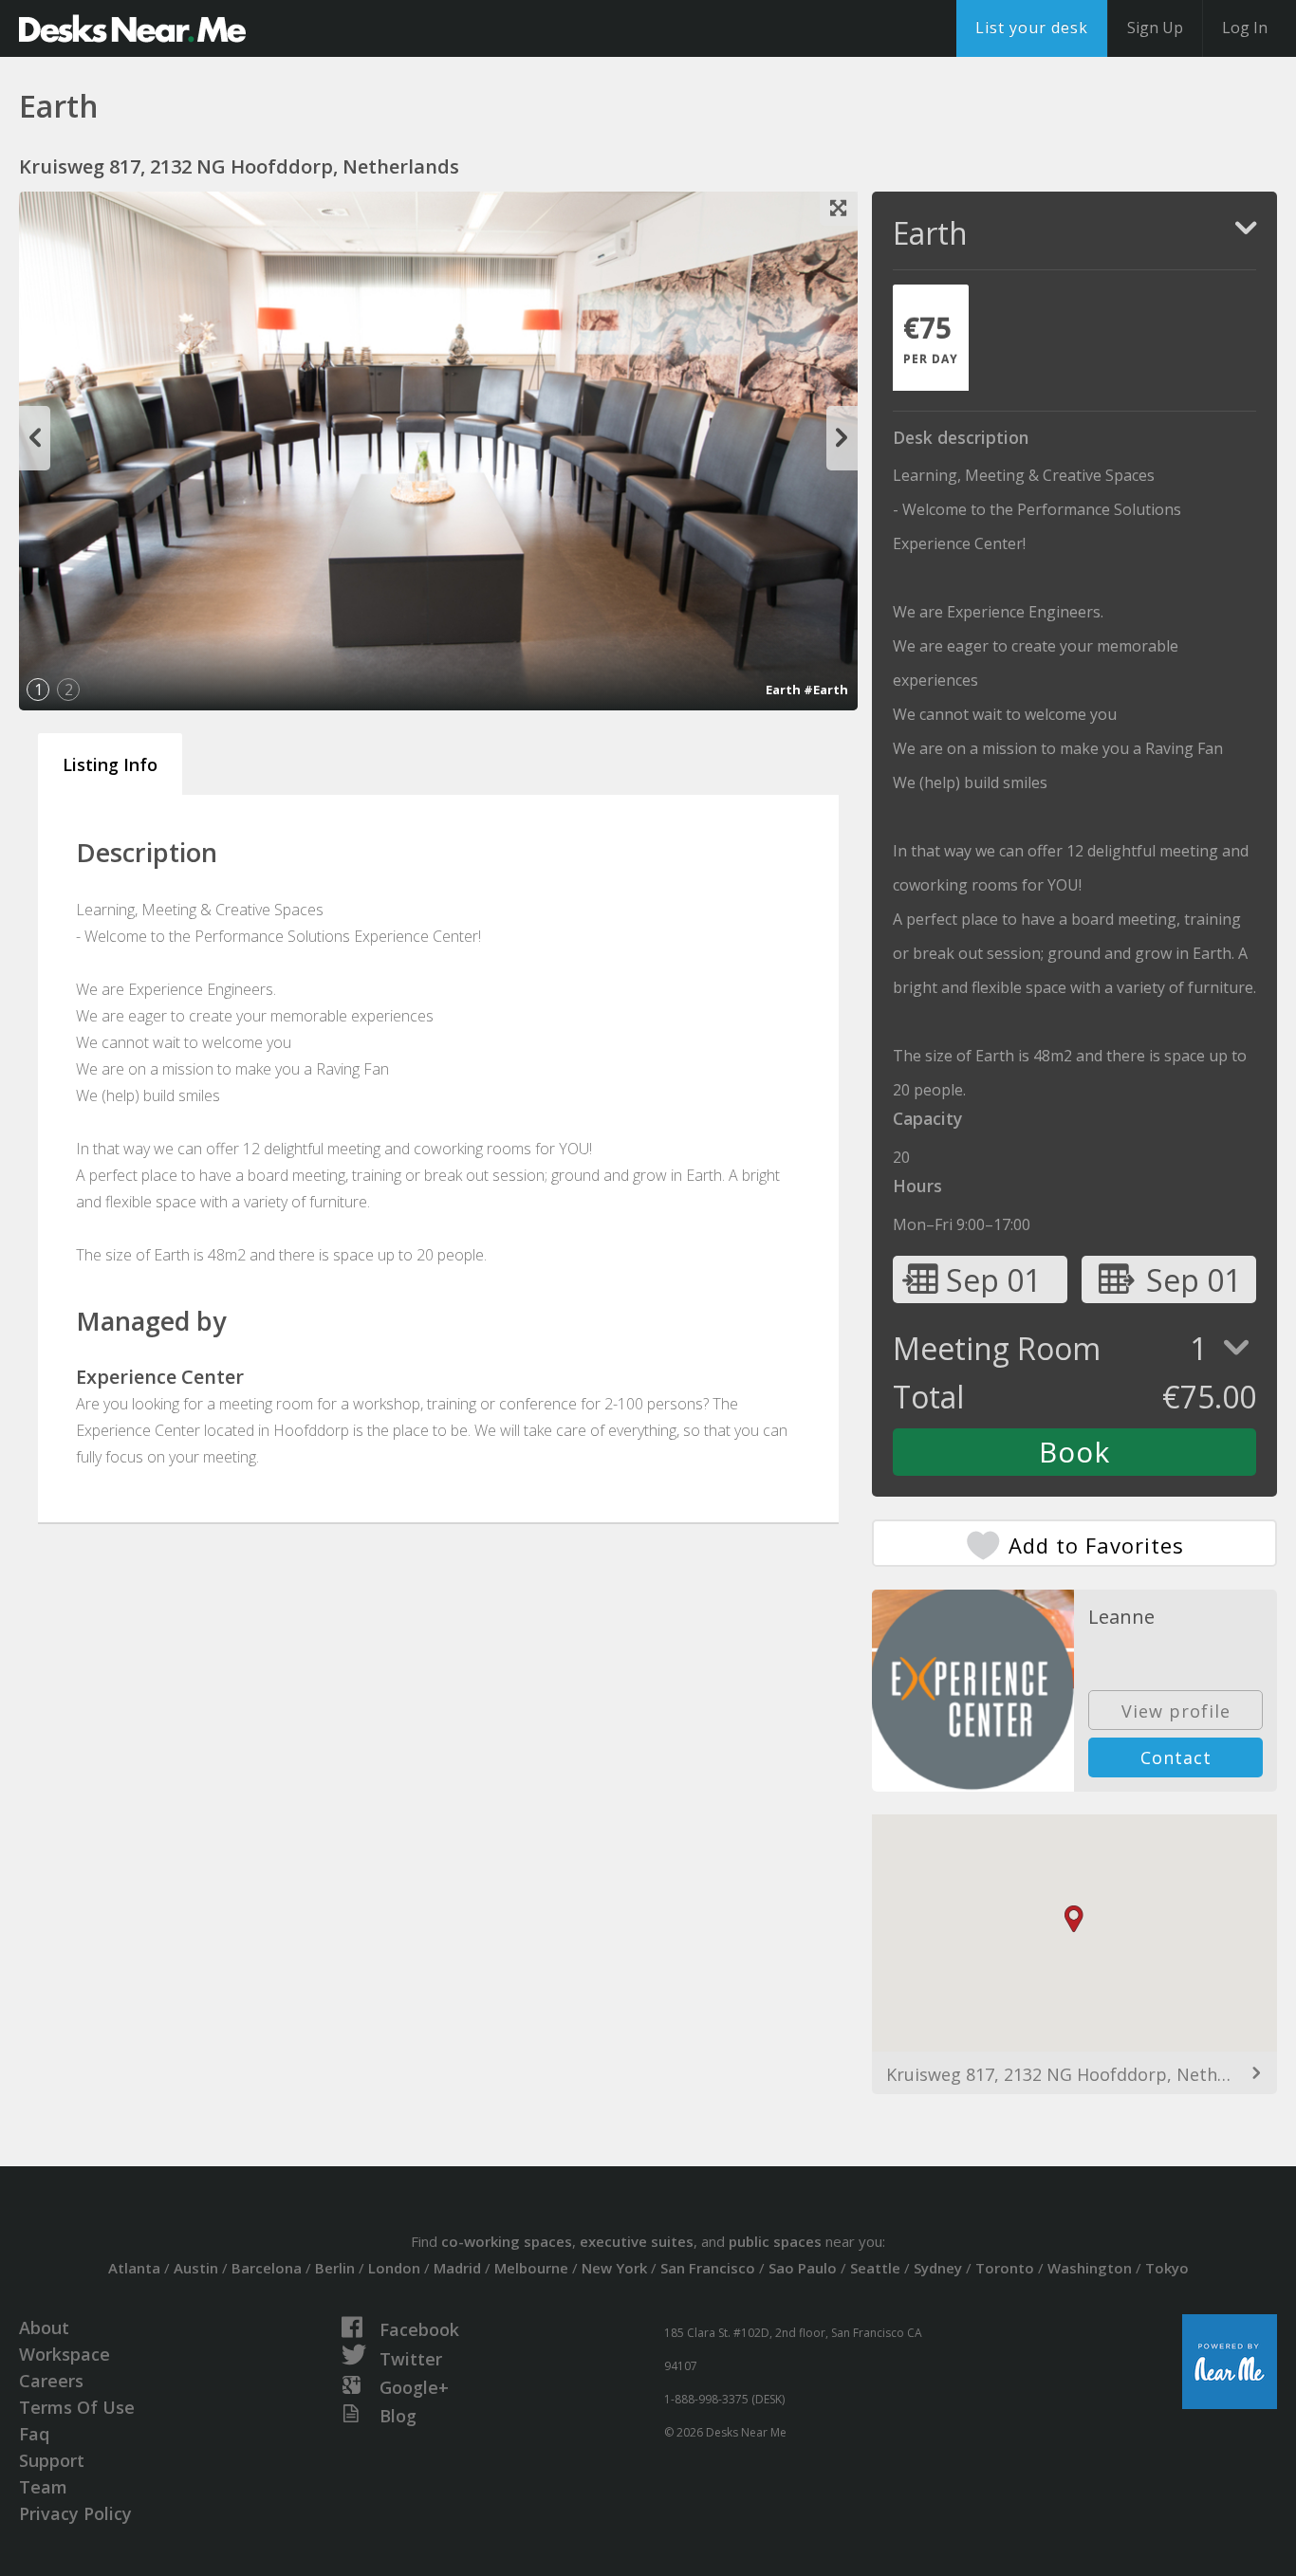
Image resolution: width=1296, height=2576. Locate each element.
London (394, 2268)
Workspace (65, 2354)
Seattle (875, 2268)
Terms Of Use (77, 2407)
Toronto (1005, 2268)
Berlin (335, 2268)
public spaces (775, 2241)
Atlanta (134, 2268)
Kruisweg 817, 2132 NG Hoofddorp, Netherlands (1074, 2074)
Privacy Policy (75, 2513)
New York (614, 2268)
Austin (196, 2268)
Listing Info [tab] (110, 764)
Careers (51, 2381)
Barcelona (267, 2268)
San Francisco (708, 2268)
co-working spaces (507, 2241)
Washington (1090, 2268)
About (44, 2328)
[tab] (931, 338)
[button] (1074, 1919)
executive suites (637, 2241)
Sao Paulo (803, 2268)
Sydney (938, 2268)
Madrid (457, 2268)
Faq (34, 2434)
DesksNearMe (132, 28)
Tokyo (1167, 2268)
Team (43, 2487)
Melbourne (531, 2268)
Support (52, 2460)
